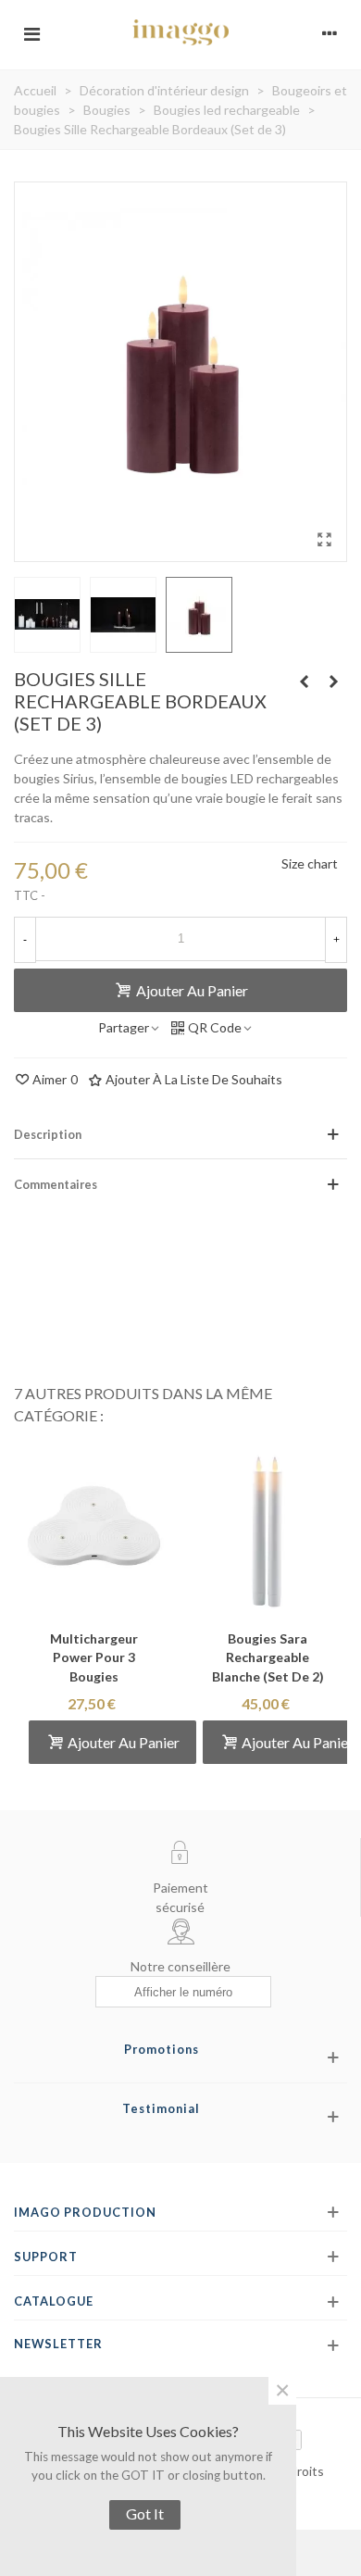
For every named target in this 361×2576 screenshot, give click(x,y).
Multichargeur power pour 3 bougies (94, 1658)
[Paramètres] (330, 32)
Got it (145, 2513)
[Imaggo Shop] (180, 32)
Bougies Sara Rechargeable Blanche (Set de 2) (268, 1658)
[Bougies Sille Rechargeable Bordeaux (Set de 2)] (304, 682)
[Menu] (31, 32)
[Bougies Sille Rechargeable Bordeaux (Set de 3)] (333, 682)
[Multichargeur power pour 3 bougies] (93, 1524)
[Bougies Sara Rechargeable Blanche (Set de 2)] (268, 1524)
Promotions (162, 2049)
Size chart (310, 863)
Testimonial (161, 2108)
